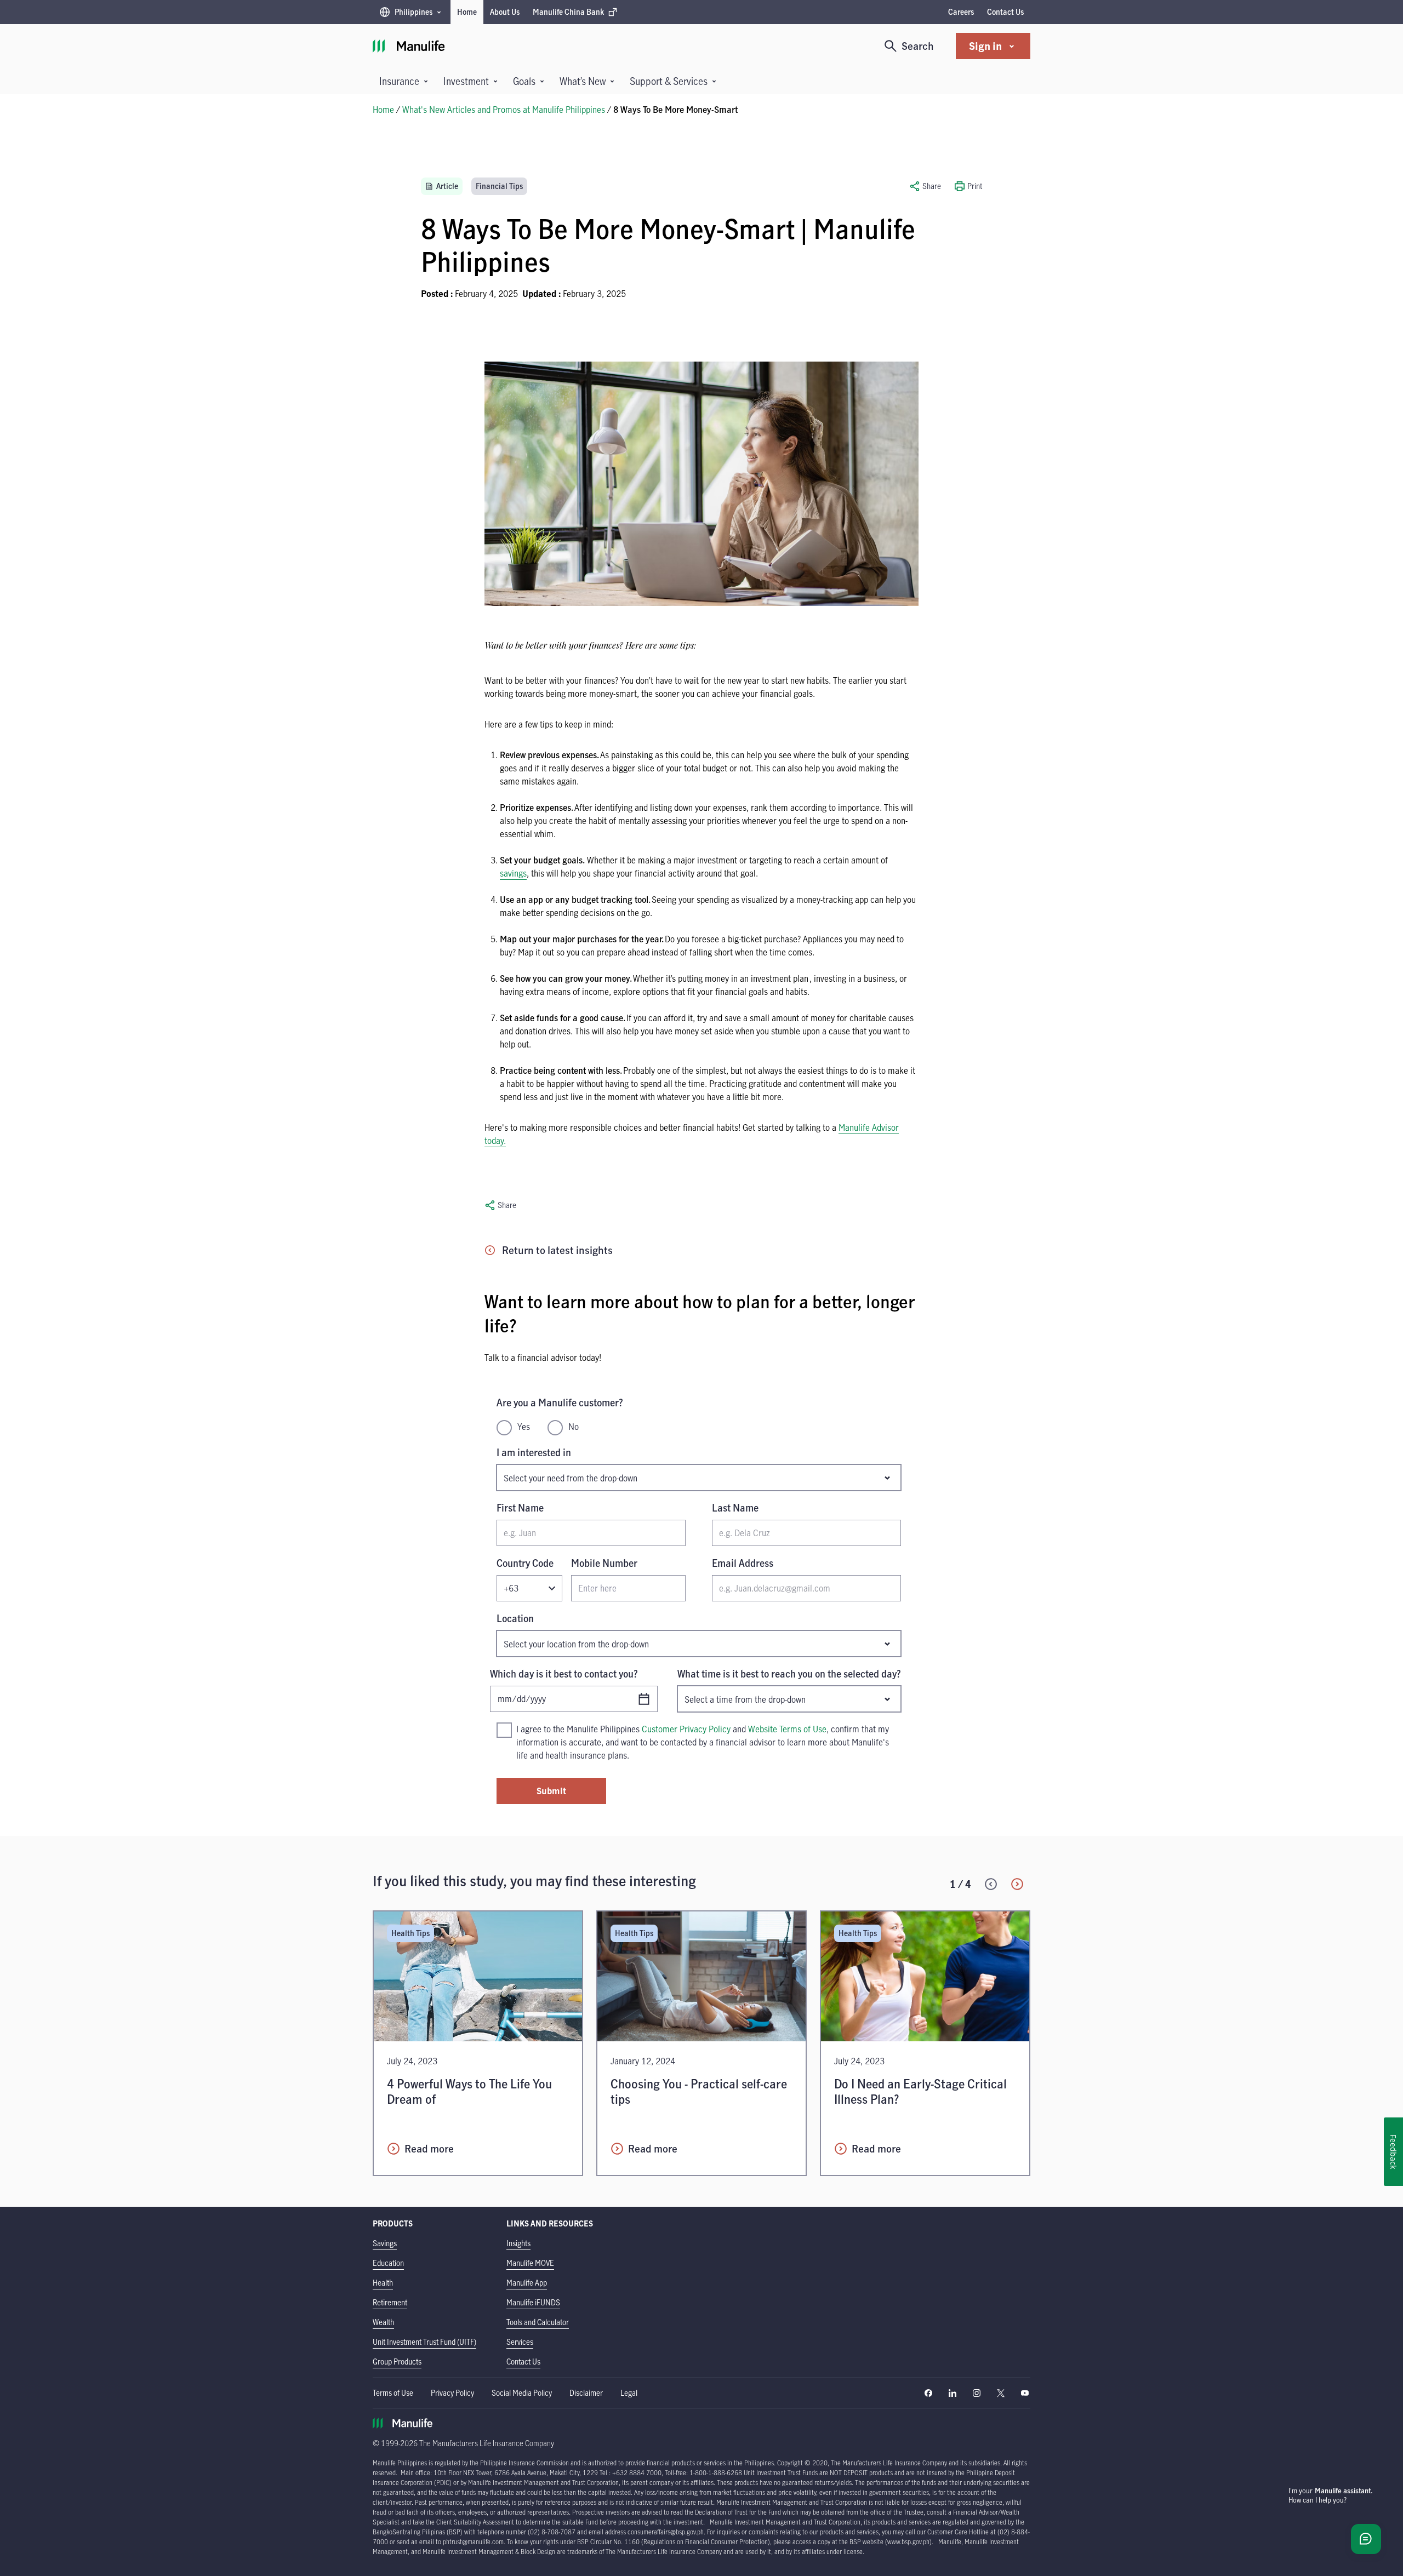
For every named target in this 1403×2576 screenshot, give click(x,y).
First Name (520, 1508)
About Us (505, 12)
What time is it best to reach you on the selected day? (789, 1674)
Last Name (735, 1508)
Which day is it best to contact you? (564, 1674)
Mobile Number (604, 1563)
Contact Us (1005, 12)
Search (918, 46)
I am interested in (534, 1452)
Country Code (525, 1563)
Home (467, 12)
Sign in (985, 46)
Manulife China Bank (568, 15)
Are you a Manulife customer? (560, 1403)
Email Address (743, 1563)
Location (515, 1618)
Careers (961, 12)
